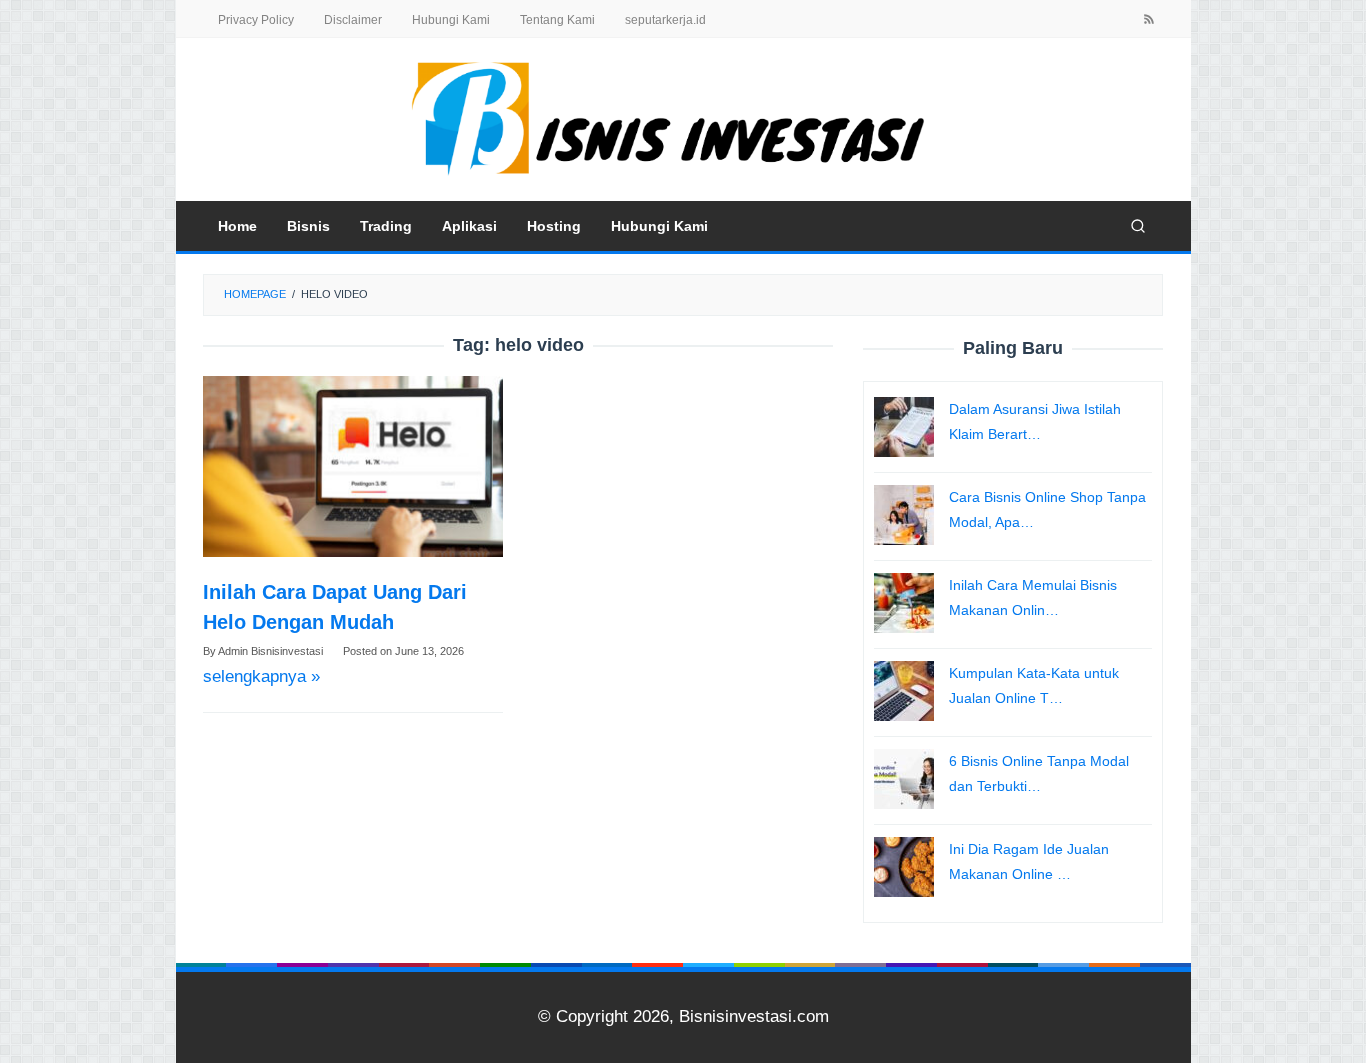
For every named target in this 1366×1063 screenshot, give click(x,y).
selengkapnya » (261, 676)
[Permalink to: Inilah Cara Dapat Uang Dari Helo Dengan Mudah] (353, 466)
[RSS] (1149, 21)
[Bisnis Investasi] (683, 118)
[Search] (1138, 226)
